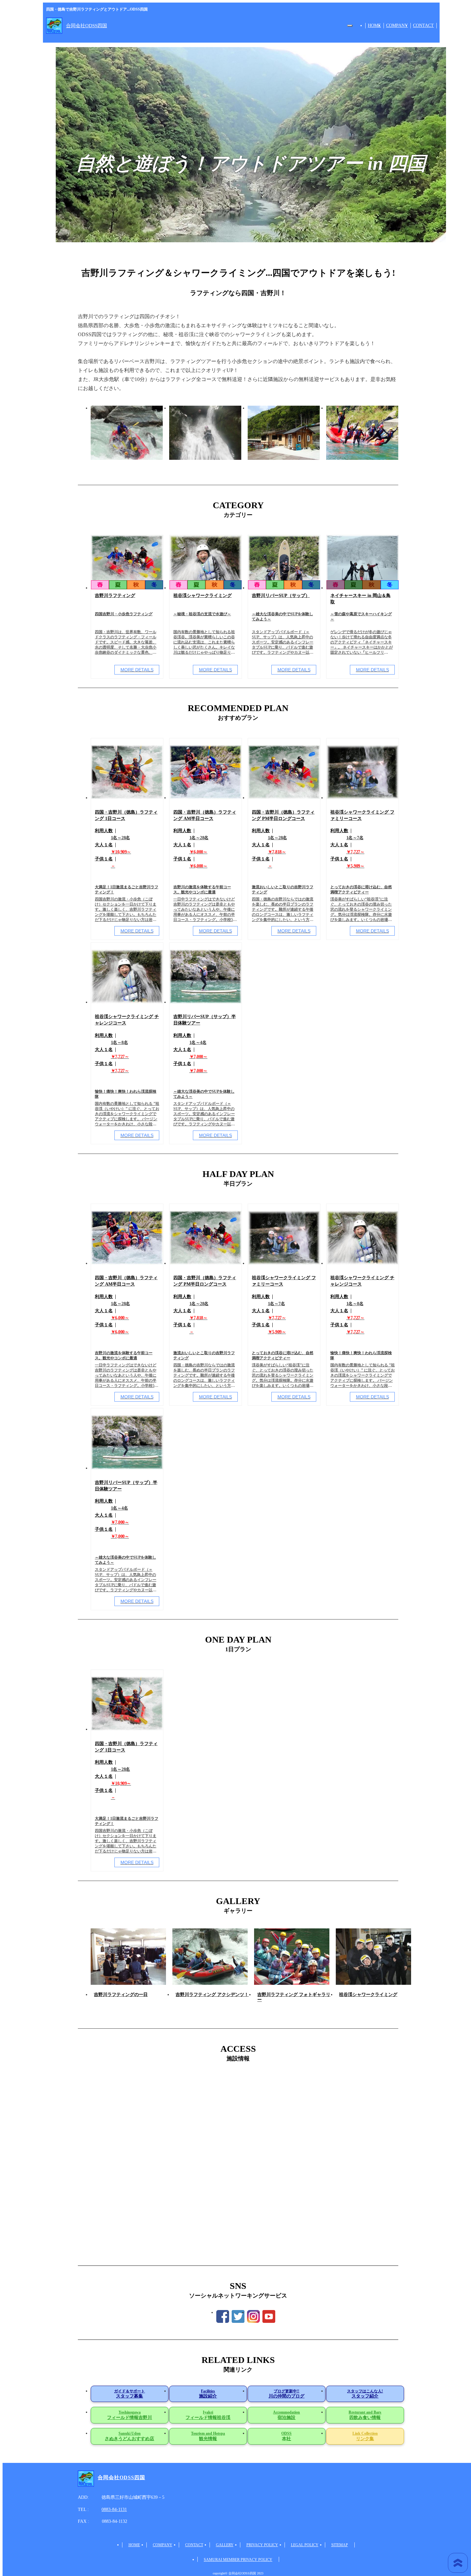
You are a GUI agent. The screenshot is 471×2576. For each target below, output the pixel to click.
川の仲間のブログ (286, 2394)
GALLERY (225, 2545)
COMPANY (397, 25)
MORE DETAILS (137, 670)
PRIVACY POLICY (262, 2545)
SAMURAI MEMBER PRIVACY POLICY (238, 2560)
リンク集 (365, 2436)
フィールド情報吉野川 (129, 2415)
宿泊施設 (286, 2415)
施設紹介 (208, 2394)
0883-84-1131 (114, 2510)
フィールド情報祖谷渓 (208, 2415)
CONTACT (423, 25)
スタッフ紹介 (365, 2394)
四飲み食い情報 (365, 2415)
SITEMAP (340, 2545)
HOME (374, 25)
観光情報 (208, 2436)
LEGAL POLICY (305, 2545)
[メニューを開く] (350, 26)
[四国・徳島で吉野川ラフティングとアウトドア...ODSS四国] (54, 26)
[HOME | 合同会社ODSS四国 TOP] (86, 2479)
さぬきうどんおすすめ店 (129, 2436)
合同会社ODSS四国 (87, 26)
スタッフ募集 (129, 2394)
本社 (286, 2436)
